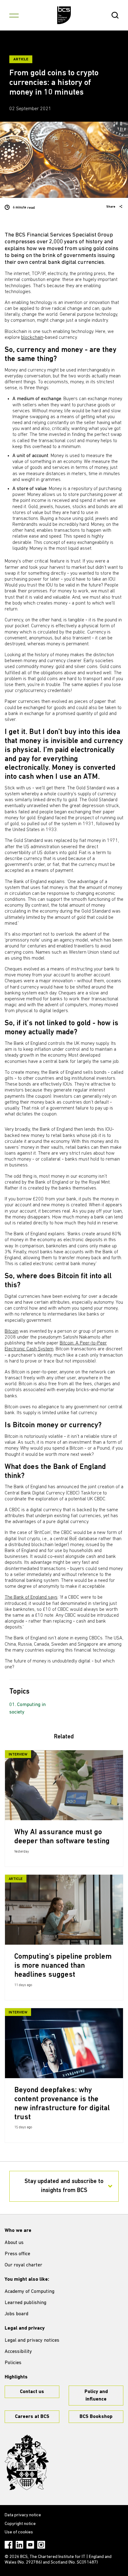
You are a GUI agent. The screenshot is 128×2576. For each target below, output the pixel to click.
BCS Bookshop (96, 2417)
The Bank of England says (31, 1597)
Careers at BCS (32, 2417)
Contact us (32, 2392)
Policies (13, 2363)
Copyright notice (20, 2524)
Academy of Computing (30, 2292)
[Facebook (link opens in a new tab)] (9, 2545)
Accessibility (18, 2352)
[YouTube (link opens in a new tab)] (30, 2545)
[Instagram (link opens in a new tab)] (41, 2545)
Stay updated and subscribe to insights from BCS (64, 2186)
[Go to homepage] (64, 15)
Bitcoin (11, 1331)
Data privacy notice (23, 2515)
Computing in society (27, 1709)
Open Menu (14, 15)
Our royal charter (23, 2265)
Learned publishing (25, 2303)
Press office (17, 2254)
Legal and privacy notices (32, 2340)
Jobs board (16, 2314)
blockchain (32, 338)
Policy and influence (96, 2396)
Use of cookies (19, 2532)
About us (14, 2243)
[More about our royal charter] (27, 2462)
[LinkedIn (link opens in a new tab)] (19, 2545)
